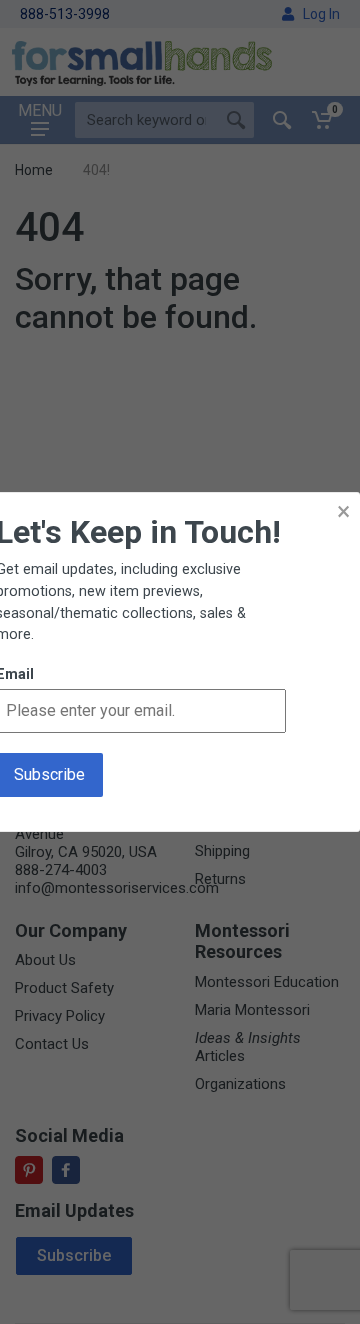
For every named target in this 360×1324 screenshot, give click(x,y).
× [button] (343, 511)
